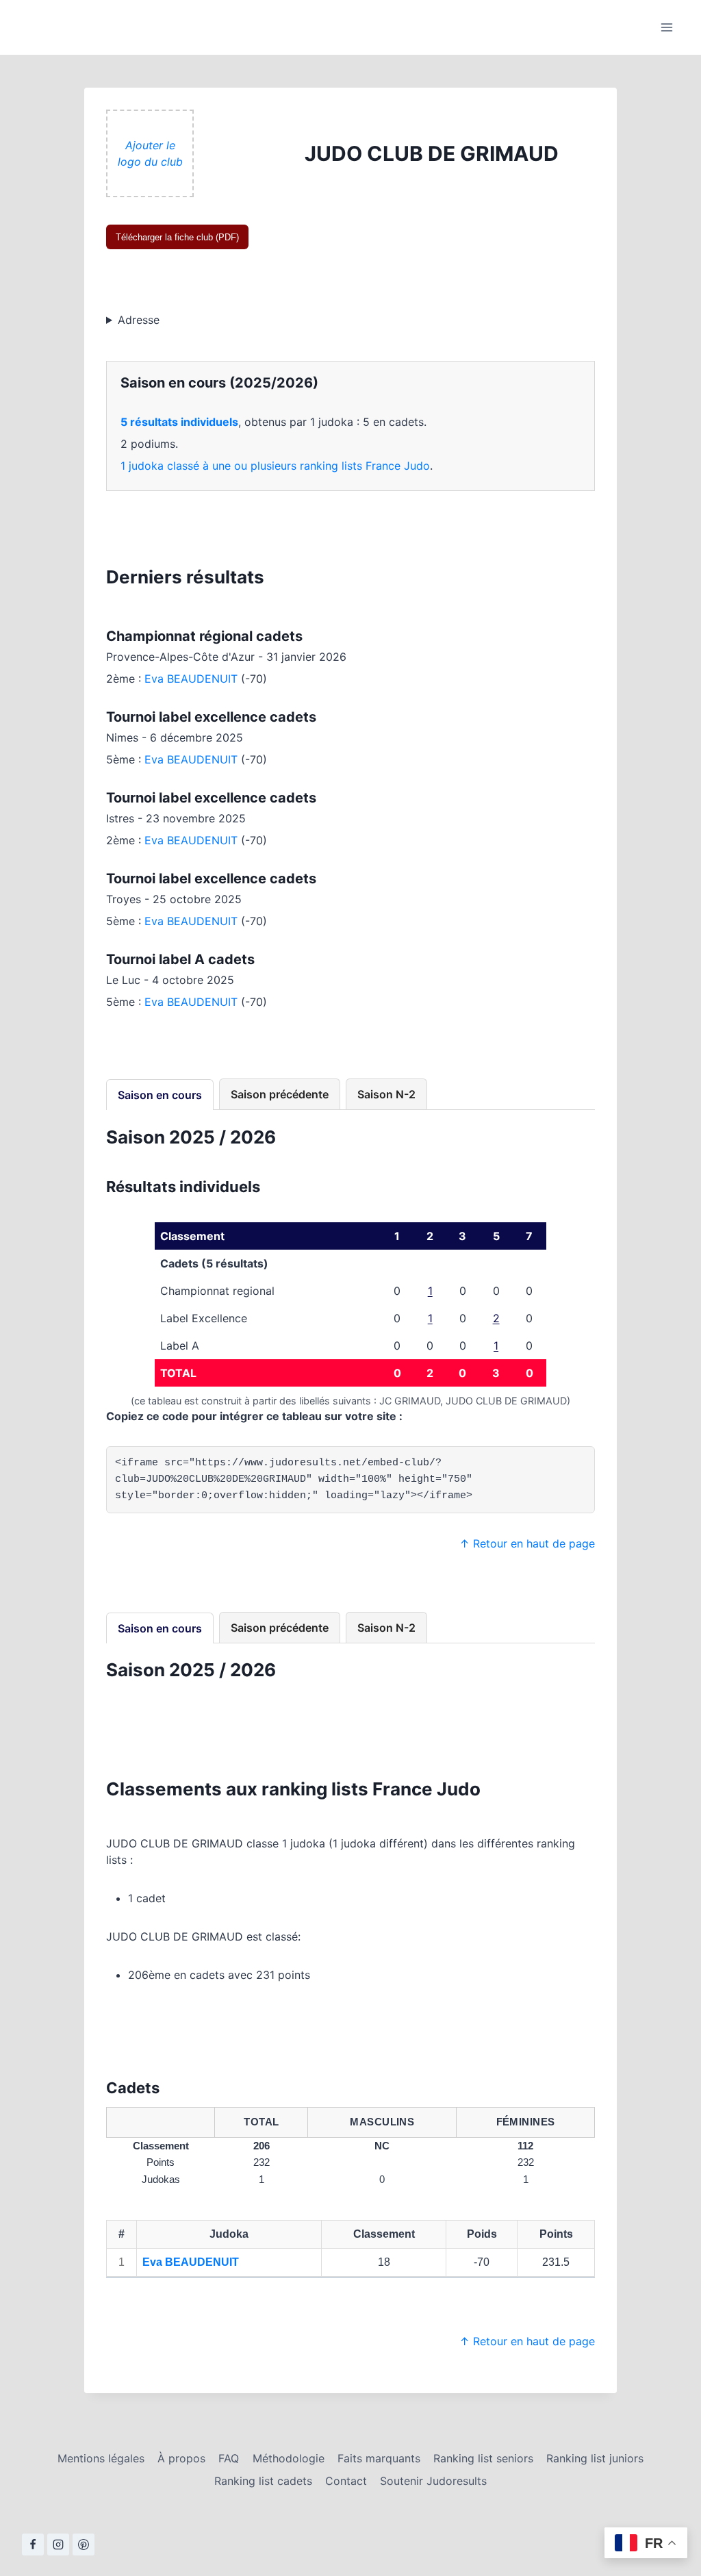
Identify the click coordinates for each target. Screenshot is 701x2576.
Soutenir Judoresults (433, 2481)
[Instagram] (58, 2545)
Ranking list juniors (595, 2458)
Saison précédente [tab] (280, 1094)
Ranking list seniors (483, 2458)
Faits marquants (379, 2458)
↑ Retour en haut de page (527, 1543)
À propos (181, 2458)
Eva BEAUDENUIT (191, 679)
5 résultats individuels (179, 422)
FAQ (229, 2458)
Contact (346, 2481)
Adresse (139, 320)
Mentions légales (101, 2458)
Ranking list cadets (263, 2481)
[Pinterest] (84, 2545)
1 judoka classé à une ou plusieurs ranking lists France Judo (275, 466)
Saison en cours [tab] (160, 1095)
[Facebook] (33, 2545)
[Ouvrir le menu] (666, 27)
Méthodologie (289, 2458)
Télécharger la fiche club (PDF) (177, 237)
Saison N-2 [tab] (386, 1094)
